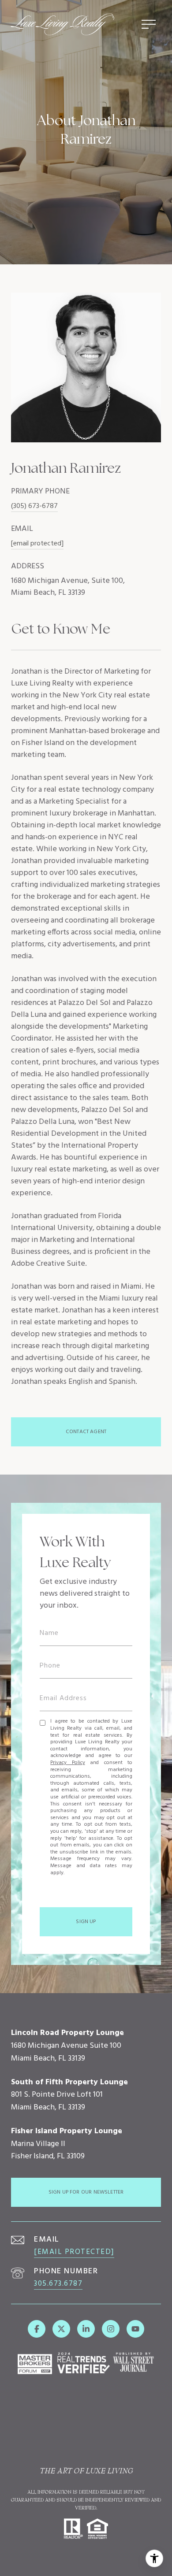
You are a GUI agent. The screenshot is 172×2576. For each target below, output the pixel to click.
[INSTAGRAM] (111, 2329)
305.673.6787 (58, 2284)
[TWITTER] (61, 2329)
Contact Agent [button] (86, 1432)
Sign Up (86, 1922)
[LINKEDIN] (86, 2329)
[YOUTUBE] (135, 2329)
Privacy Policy (67, 1763)
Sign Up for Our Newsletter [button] (86, 2192)
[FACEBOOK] (37, 2329)
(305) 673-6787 (34, 506)
